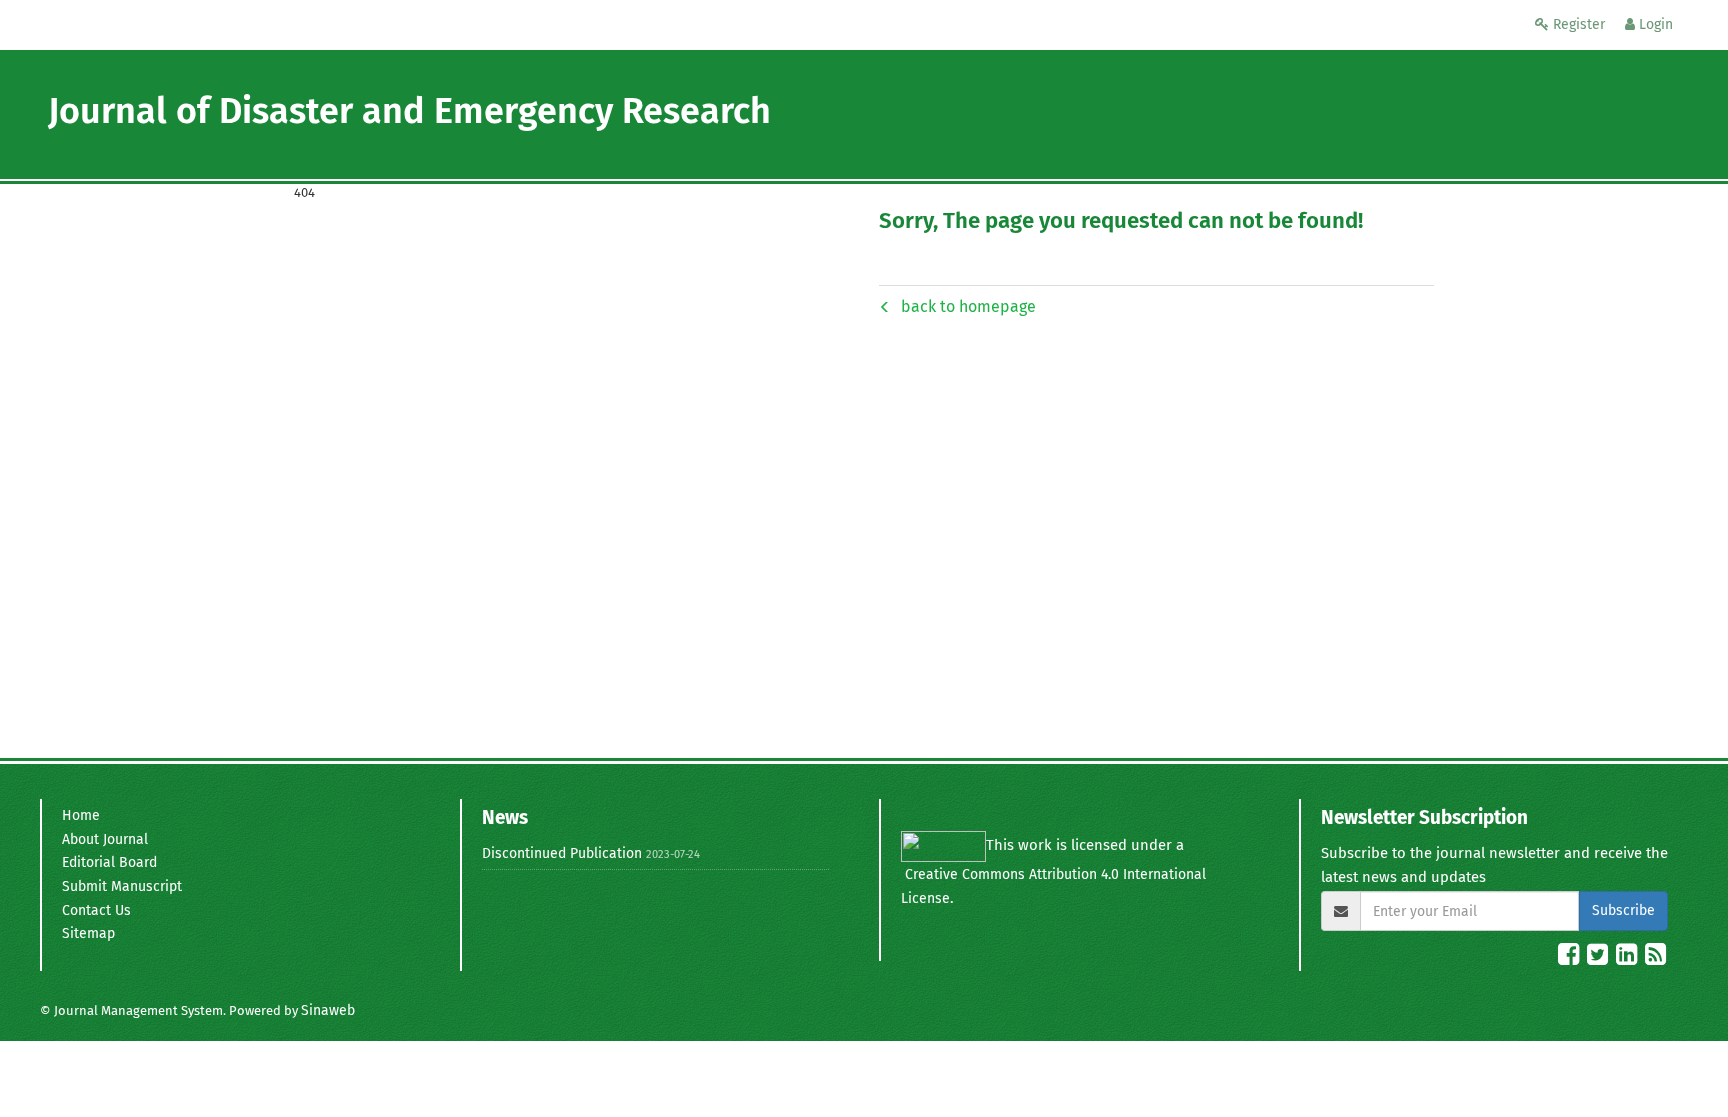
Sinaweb (328, 1010)
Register (1577, 24)
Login (1654, 24)
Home (81, 815)
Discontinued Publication (562, 853)
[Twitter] (1599, 958)
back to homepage (968, 306)
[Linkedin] (1628, 958)
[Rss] (1655, 958)
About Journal (105, 839)
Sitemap (88, 933)
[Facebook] (1570, 958)
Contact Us (96, 910)
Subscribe (1623, 910)
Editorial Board (109, 862)
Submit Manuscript (122, 886)
